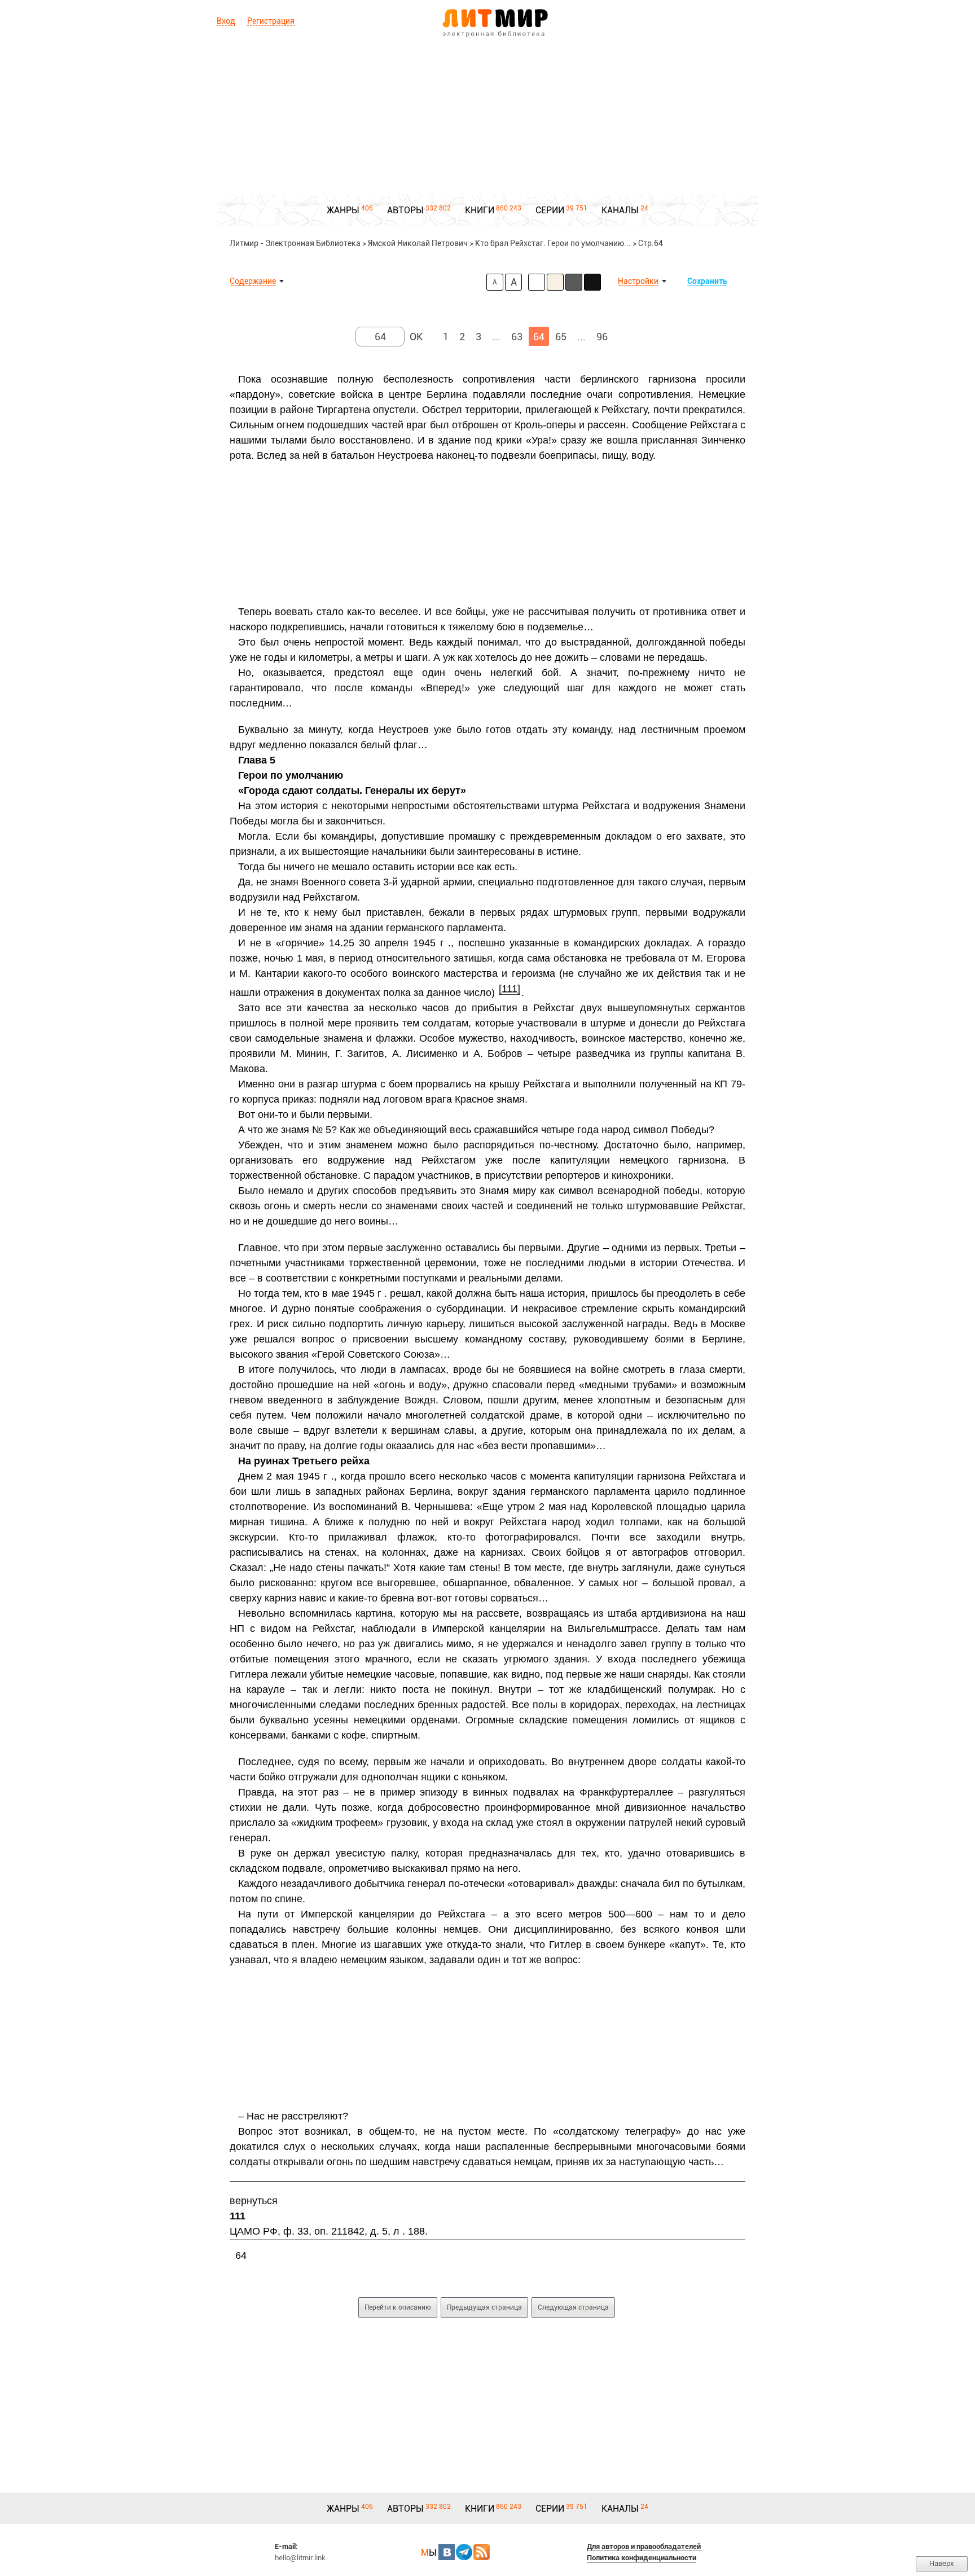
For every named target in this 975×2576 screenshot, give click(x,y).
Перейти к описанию (398, 2307)
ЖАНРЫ (343, 210)
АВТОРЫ (405, 210)
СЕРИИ (550, 210)
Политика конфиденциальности (642, 2558)
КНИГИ (480, 210)
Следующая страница (573, 2307)
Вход (226, 21)
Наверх (942, 2563)
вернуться (254, 2201)
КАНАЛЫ (620, 210)
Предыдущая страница (484, 2307)
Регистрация (271, 21)
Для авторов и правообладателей (644, 2546)
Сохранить (707, 281)
